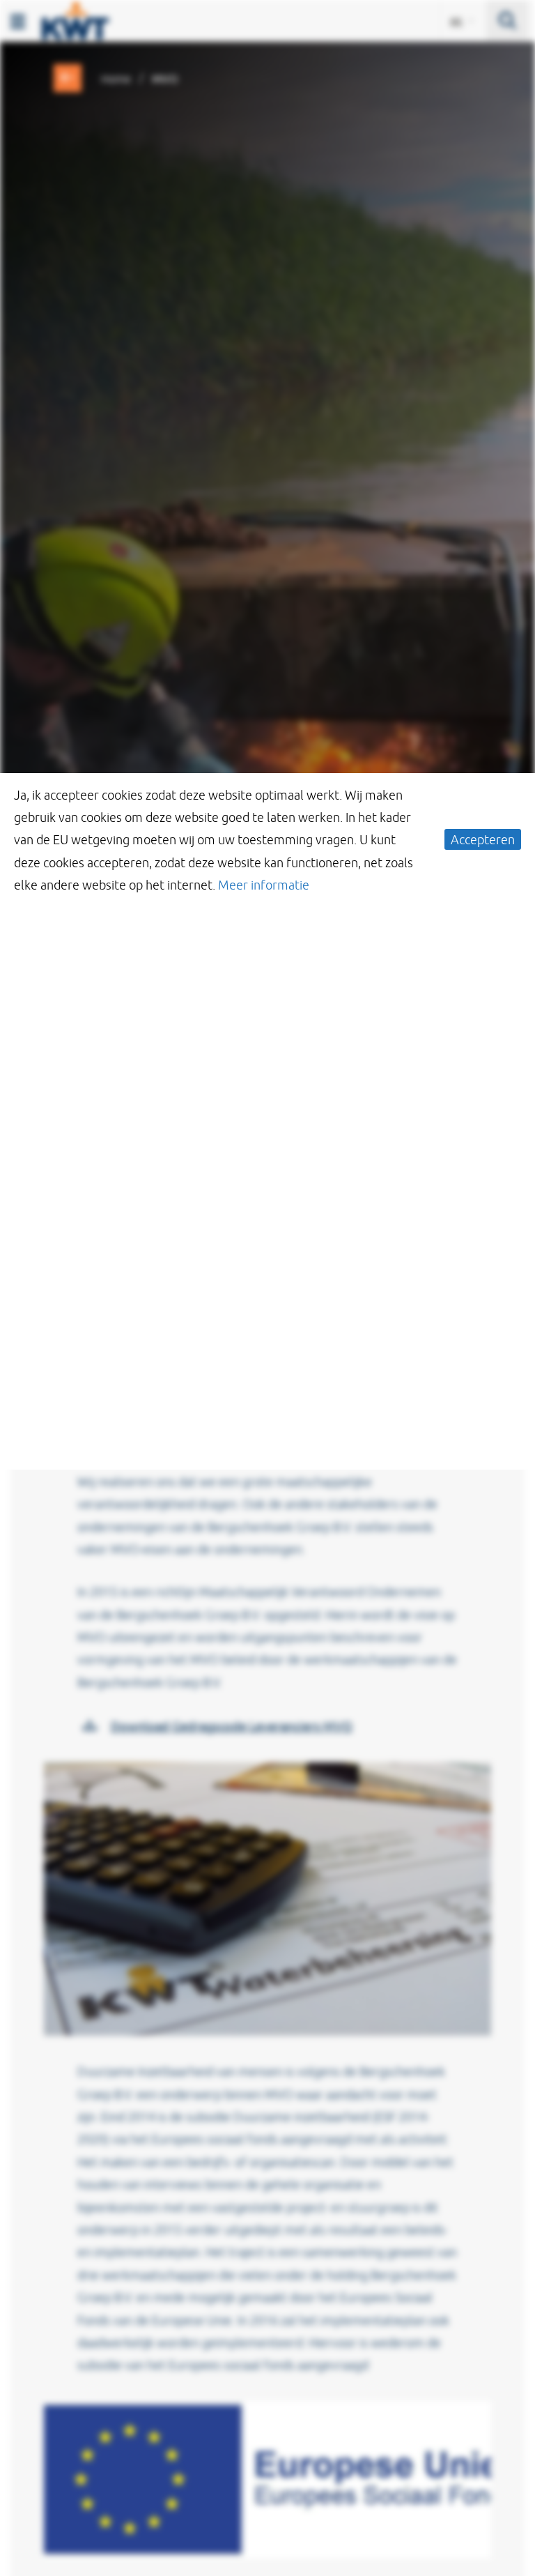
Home (116, 79)
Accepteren (483, 839)
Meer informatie (264, 885)
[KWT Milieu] (75, 18)
